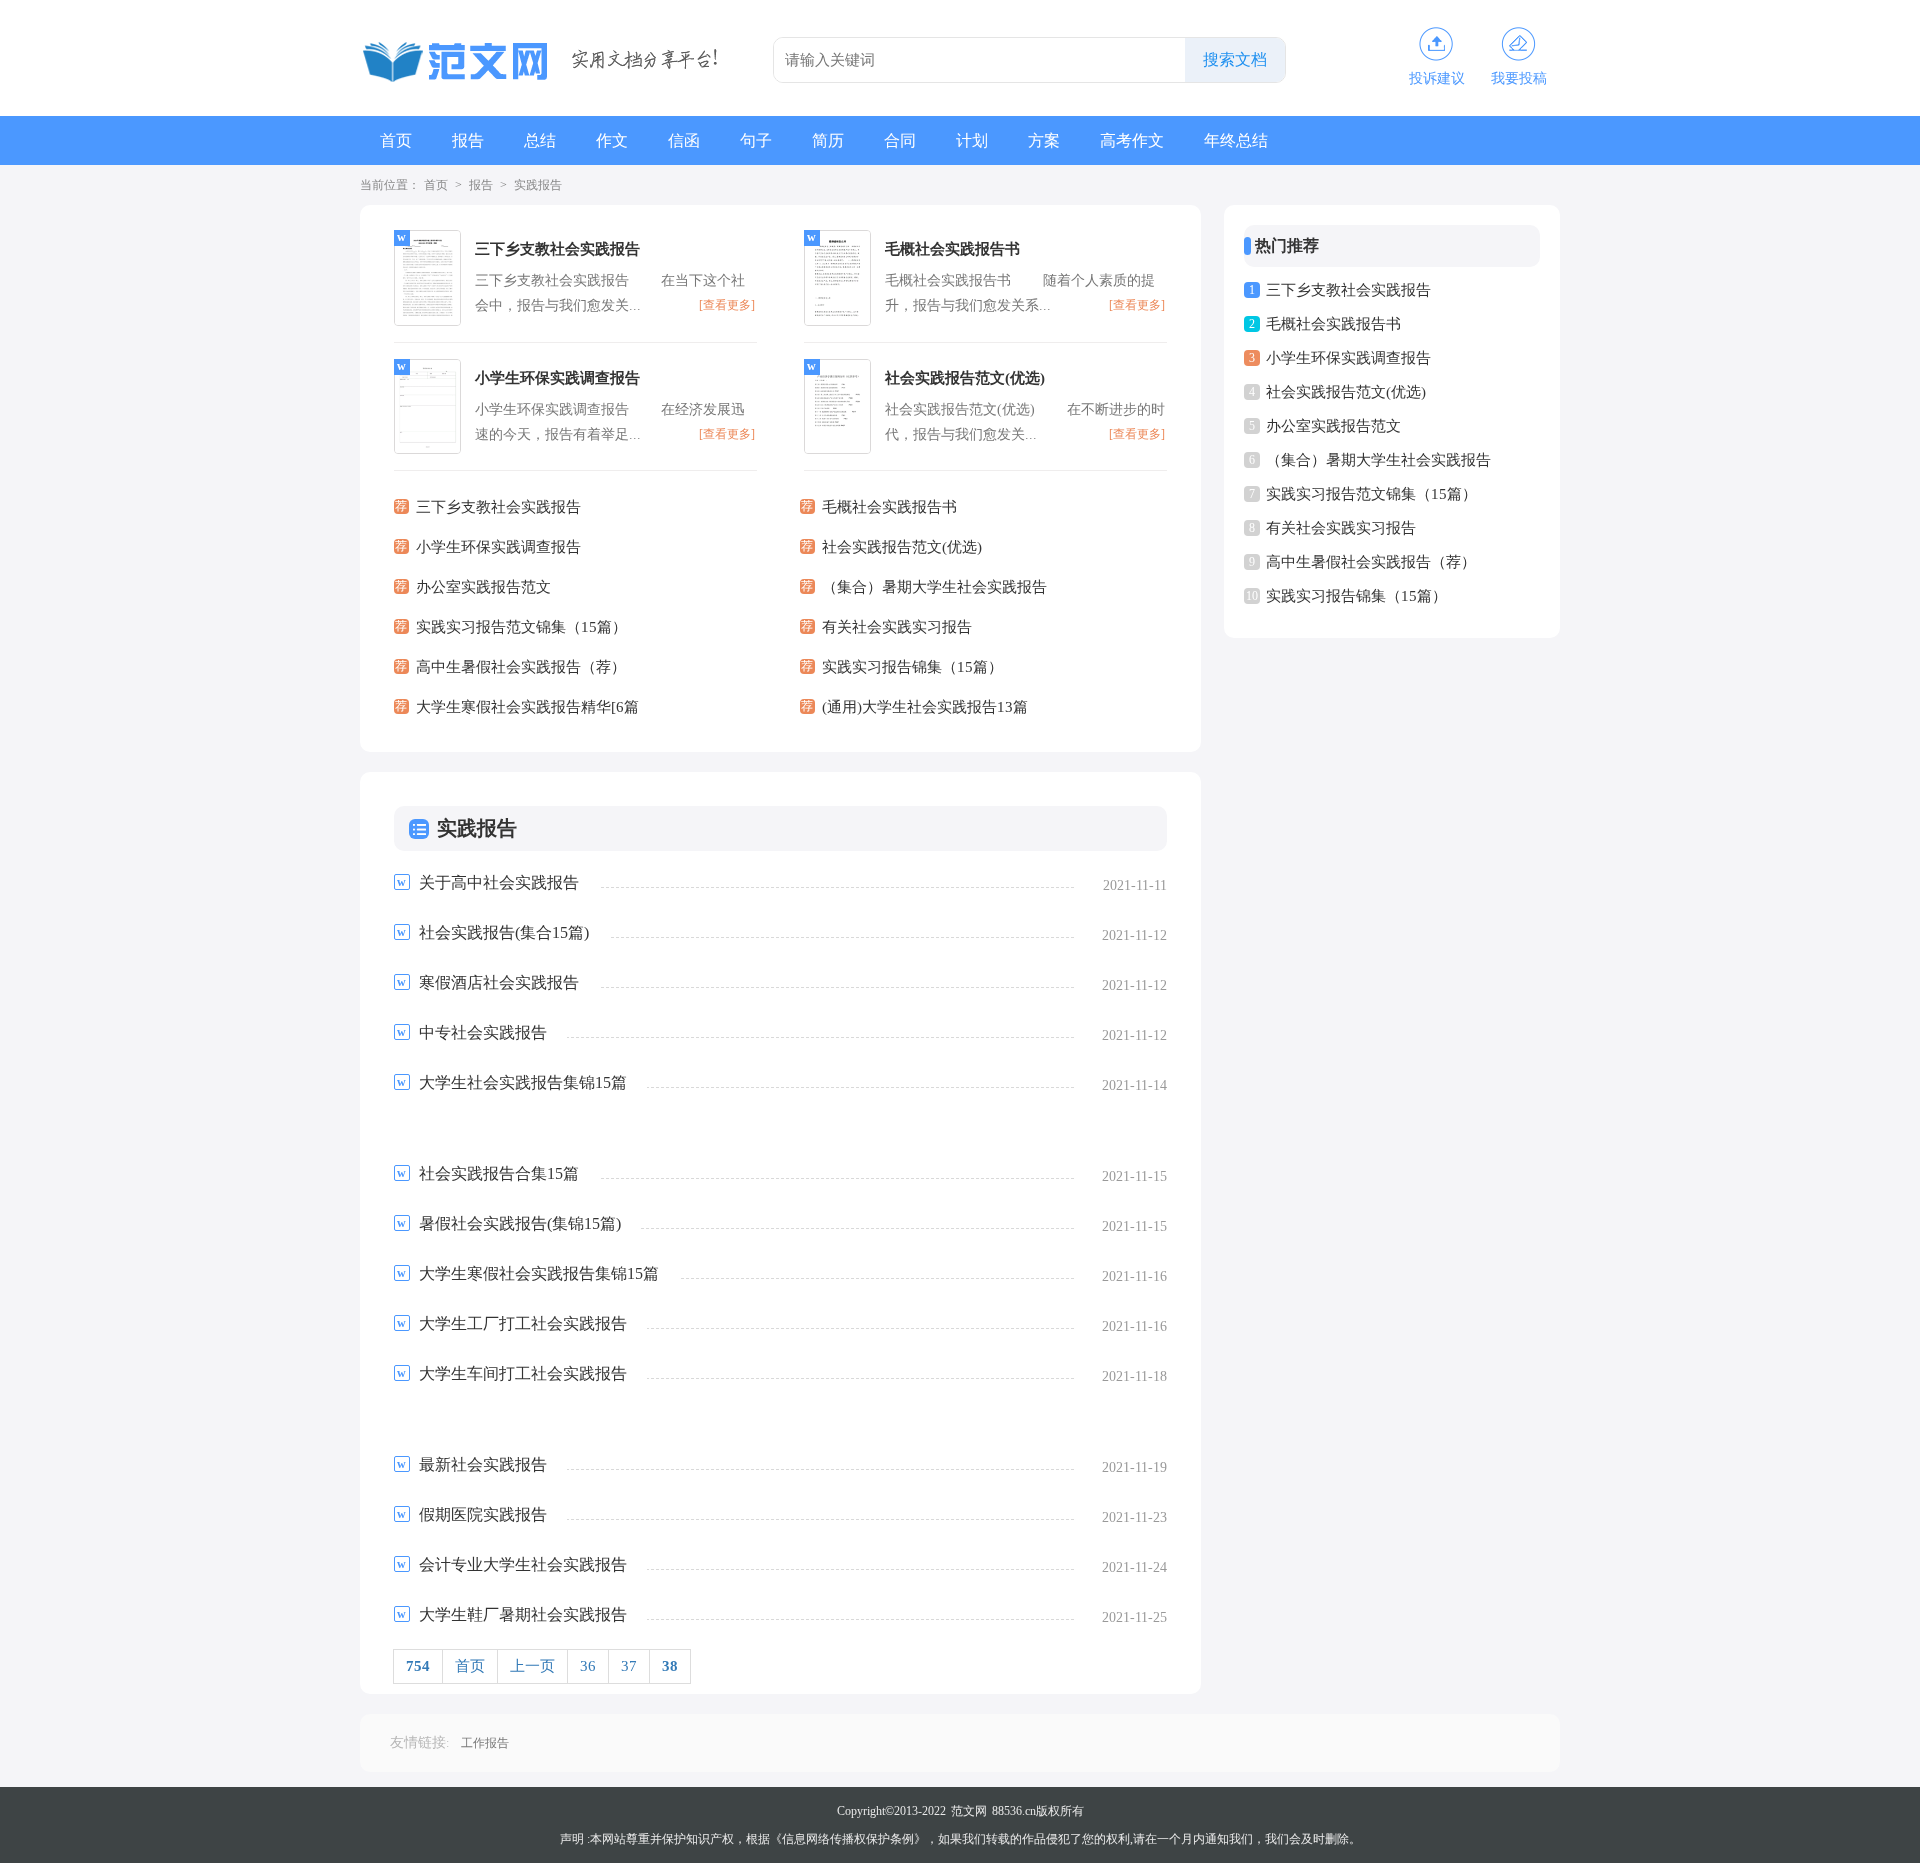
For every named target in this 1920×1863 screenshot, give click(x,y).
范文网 (969, 1811)
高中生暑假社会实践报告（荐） (1371, 562)
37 (629, 1666)
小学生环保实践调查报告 (1348, 358)
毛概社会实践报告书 (1333, 324)
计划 (972, 140)
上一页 (532, 1666)
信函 (684, 140)
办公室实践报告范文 (1333, 426)
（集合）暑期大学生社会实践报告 (1378, 460)
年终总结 (1236, 140)
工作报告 (485, 1743)
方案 (1044, 140)
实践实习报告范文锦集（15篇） (1371, 494)
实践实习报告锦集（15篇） (1356, 596)
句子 (756, 140)
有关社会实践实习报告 (1341, 528)
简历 (828, 140)
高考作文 (1132, 140)
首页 (396, 140)
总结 (540, 140)
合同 (900, 140)
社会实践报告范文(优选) (1346, 392)
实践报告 (538, 185)
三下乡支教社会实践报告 (1348, 290)
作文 (612, 140)
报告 (468, 140)
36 (588, 1666)
